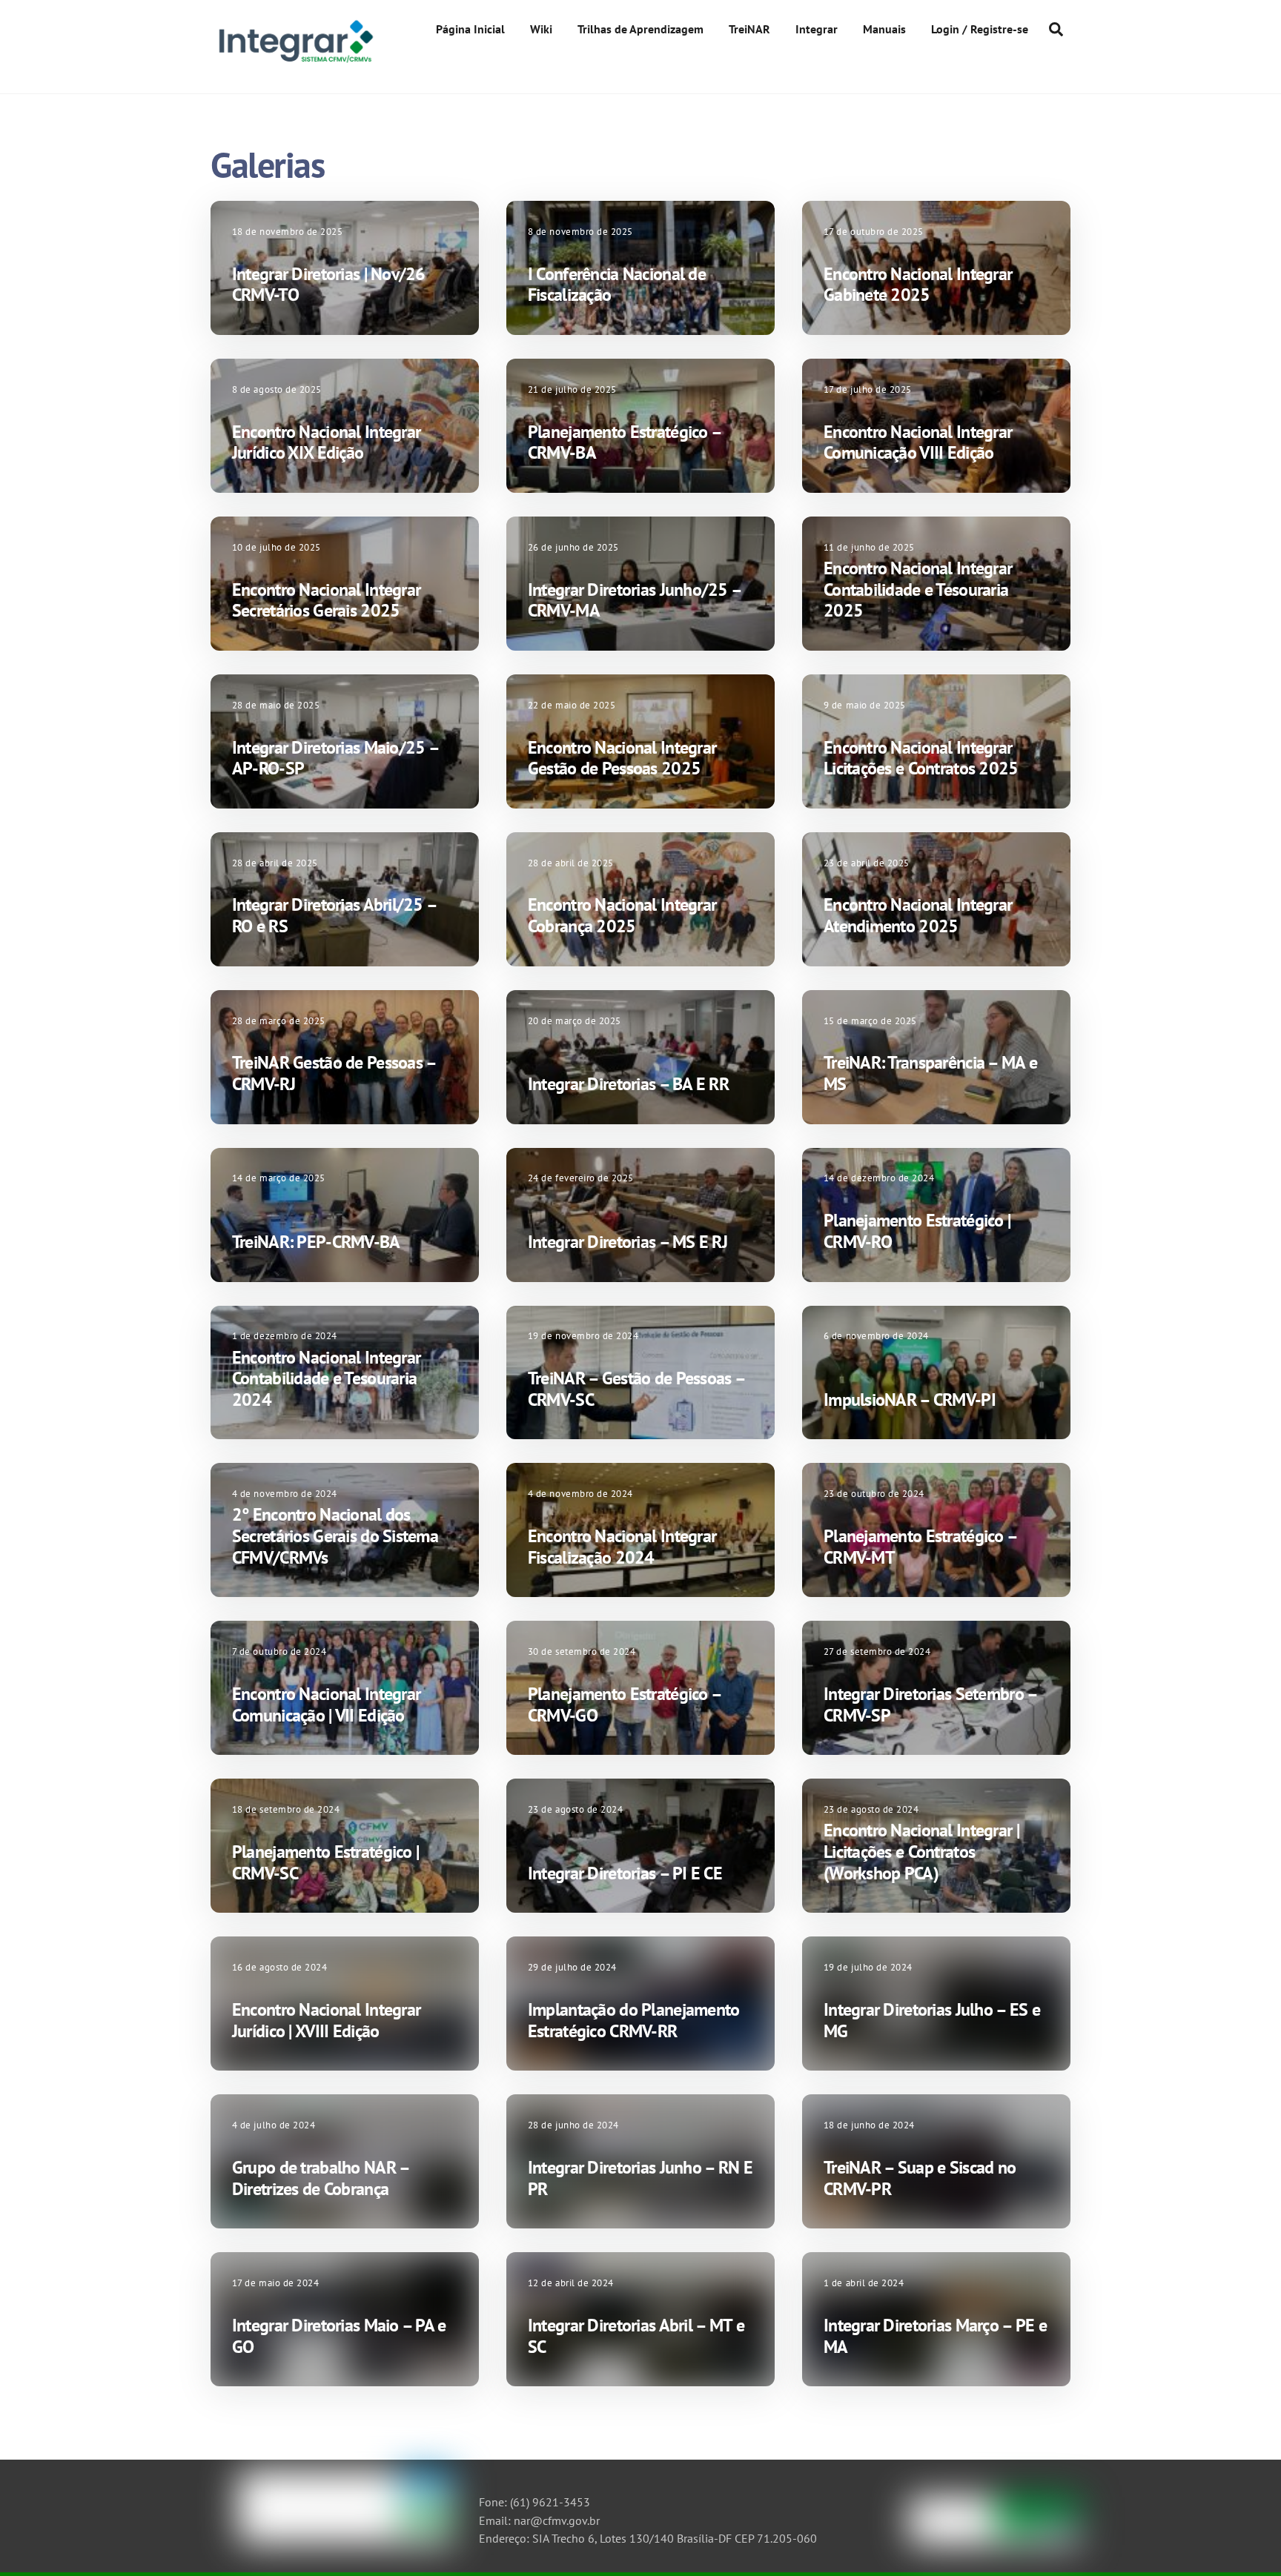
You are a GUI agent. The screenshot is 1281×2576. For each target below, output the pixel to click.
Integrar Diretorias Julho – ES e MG (932, 2020)
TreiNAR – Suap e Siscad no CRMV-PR (920, 2178)
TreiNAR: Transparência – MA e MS (930, 1073)
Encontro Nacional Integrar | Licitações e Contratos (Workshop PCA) (921, 1852)
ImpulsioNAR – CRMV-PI (910, 1400)
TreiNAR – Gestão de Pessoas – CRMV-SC (636, 1389)
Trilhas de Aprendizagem (640, 29)
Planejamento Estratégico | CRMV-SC (325, 1862)
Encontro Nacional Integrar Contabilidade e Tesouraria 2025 (918, 590)
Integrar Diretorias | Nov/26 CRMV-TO (329, 285)
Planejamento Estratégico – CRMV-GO (624, 1704)
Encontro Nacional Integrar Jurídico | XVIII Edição (326, 2020)
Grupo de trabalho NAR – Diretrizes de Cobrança (320, 2178)
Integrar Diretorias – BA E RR (628, 1084)
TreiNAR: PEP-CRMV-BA (316, 1242)
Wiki (541, 29)
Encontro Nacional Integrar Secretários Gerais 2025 (326, 600)
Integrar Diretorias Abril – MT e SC (636, 2336)
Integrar (817, 29)
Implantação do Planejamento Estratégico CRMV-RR (634, 2020)
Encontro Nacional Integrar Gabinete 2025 (918, 285)
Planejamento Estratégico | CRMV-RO (917, 1231)
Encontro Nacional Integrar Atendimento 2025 (918, 915)
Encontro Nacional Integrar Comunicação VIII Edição (918, 442)
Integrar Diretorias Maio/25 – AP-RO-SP (335, 758)
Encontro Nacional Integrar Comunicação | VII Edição (326, 1704)
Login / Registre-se (980, 29)
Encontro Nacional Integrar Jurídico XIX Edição (326, 442)
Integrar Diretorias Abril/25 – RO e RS (334, 915)
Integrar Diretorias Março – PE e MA (935, 2336)
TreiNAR (749, 29)
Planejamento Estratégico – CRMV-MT (920, 1547)
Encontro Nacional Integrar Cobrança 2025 (622, 915)
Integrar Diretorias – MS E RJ (628, 1242)
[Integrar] (294, 62)
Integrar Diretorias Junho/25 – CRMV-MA (634, 600)
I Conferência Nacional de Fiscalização (617, 285)
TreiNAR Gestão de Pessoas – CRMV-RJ (334, 1073)
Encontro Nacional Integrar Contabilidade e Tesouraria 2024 (326, 1379)
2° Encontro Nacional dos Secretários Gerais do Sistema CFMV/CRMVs (335, 1536)
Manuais (884, 29)
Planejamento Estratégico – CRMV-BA (624, 442)
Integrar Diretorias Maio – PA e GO (339, 2336)
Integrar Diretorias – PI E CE (625, 1873)
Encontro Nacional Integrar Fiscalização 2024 (622, 1547)
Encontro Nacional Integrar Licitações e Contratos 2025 (921, 758)
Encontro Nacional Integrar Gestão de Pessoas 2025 (622, 758)
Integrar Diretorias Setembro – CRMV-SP (930, 1704)
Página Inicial (470, 29)
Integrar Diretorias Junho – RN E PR (640, 2178)
